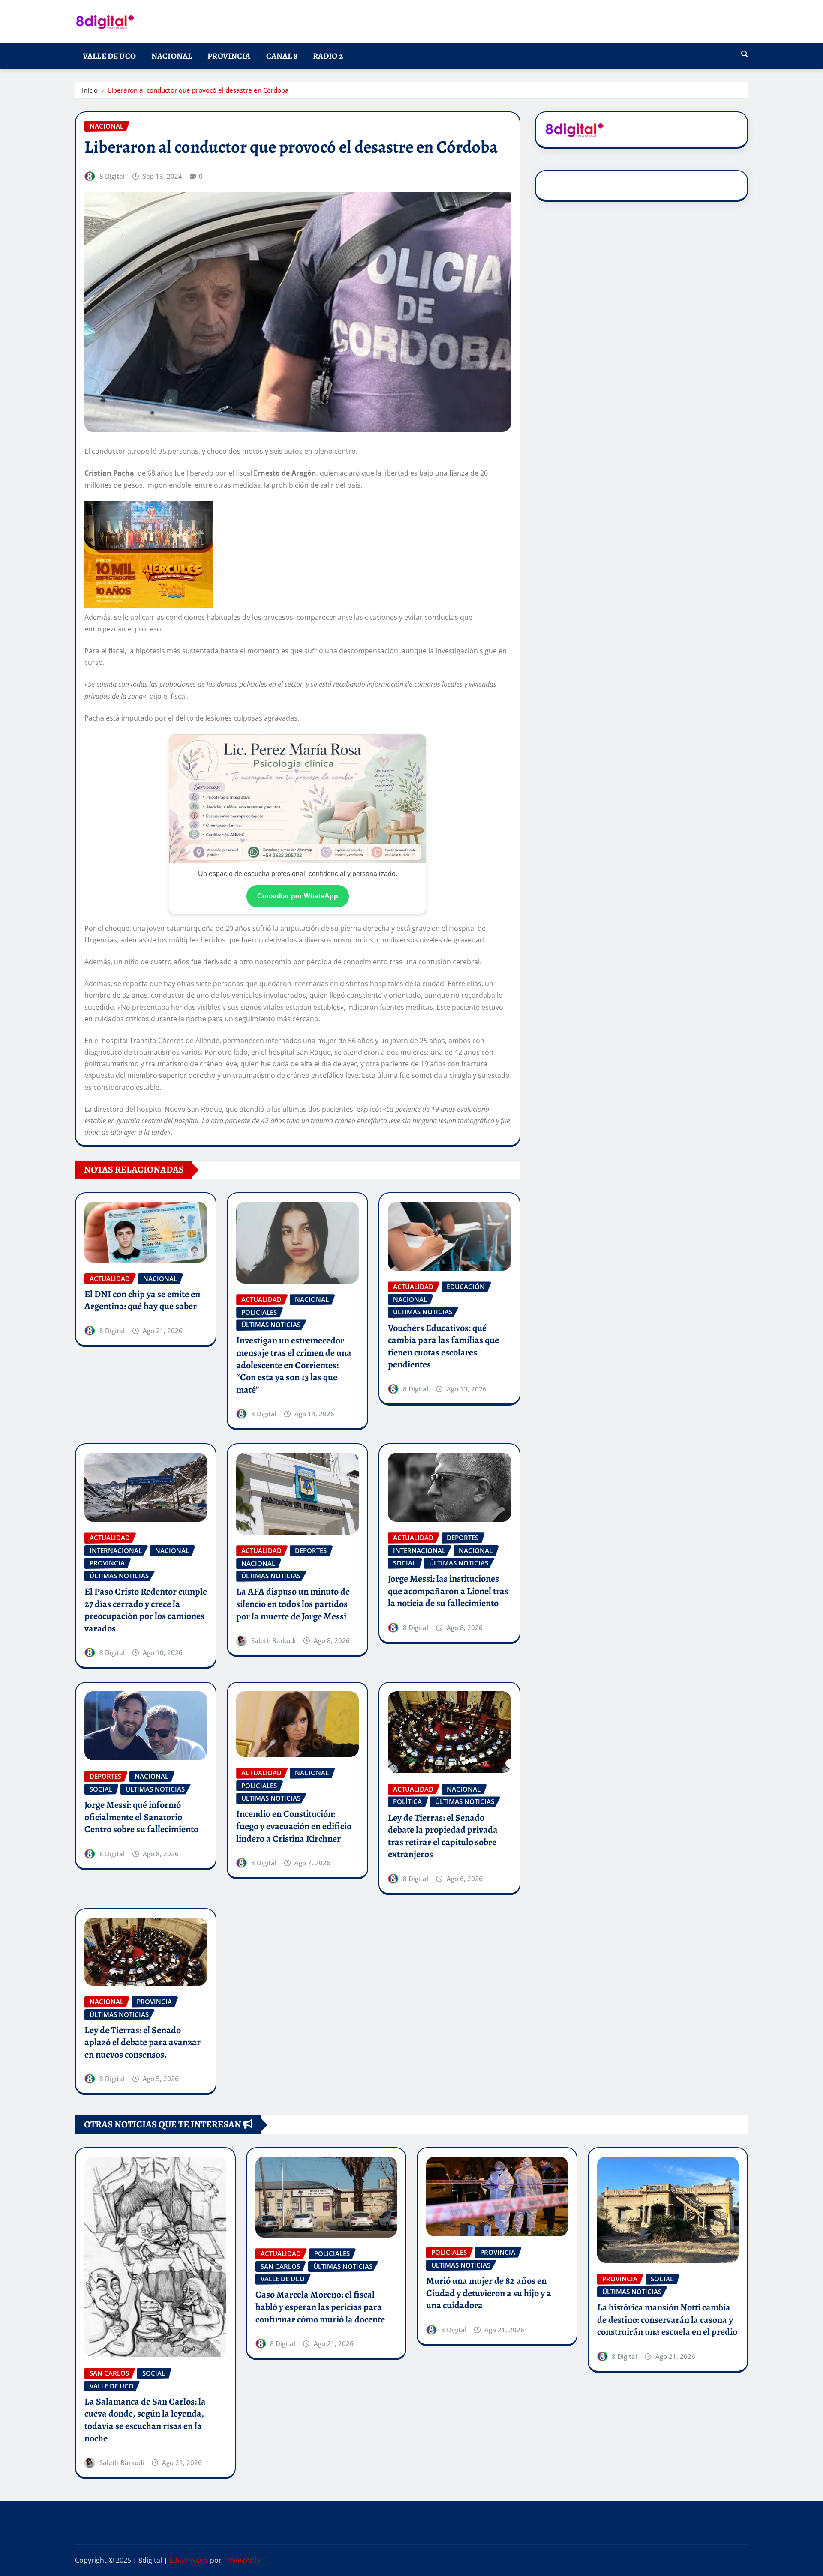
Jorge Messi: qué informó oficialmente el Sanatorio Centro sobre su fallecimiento (141, 1817)
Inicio (90, 90)
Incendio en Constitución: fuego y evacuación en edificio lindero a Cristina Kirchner (294, 1826)
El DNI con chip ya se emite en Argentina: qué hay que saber (142, 1300)
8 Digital (112, 176)
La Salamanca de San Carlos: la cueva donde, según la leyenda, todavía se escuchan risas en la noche (145, 2420)
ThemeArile (242, 2560)
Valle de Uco (109, 56)
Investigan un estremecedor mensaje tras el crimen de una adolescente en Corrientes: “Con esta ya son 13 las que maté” (294, 1365)
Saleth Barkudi (273, 1640)
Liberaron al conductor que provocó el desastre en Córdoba (198, 90)
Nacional (172, 56)
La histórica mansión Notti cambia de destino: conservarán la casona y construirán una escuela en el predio (667, 2320)
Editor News (189, 2560)
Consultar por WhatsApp (298, 896)
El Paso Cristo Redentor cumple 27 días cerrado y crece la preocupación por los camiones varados (146, 1610)
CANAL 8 (282, 56)
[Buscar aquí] (745, 54)
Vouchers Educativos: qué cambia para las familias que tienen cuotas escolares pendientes (443, 1346)
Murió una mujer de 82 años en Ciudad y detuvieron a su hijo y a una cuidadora (489, 2293)
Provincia (229, 56)
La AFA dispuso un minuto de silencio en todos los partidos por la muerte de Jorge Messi (293, 1604)
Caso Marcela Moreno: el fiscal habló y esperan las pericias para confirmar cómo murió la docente (320, 2307)
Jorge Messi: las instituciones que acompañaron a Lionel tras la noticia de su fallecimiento (448, 1591)
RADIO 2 (328, 56)
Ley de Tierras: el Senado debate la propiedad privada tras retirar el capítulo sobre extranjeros (443, 1836)
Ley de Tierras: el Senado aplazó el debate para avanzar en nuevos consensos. (143, 2042)
